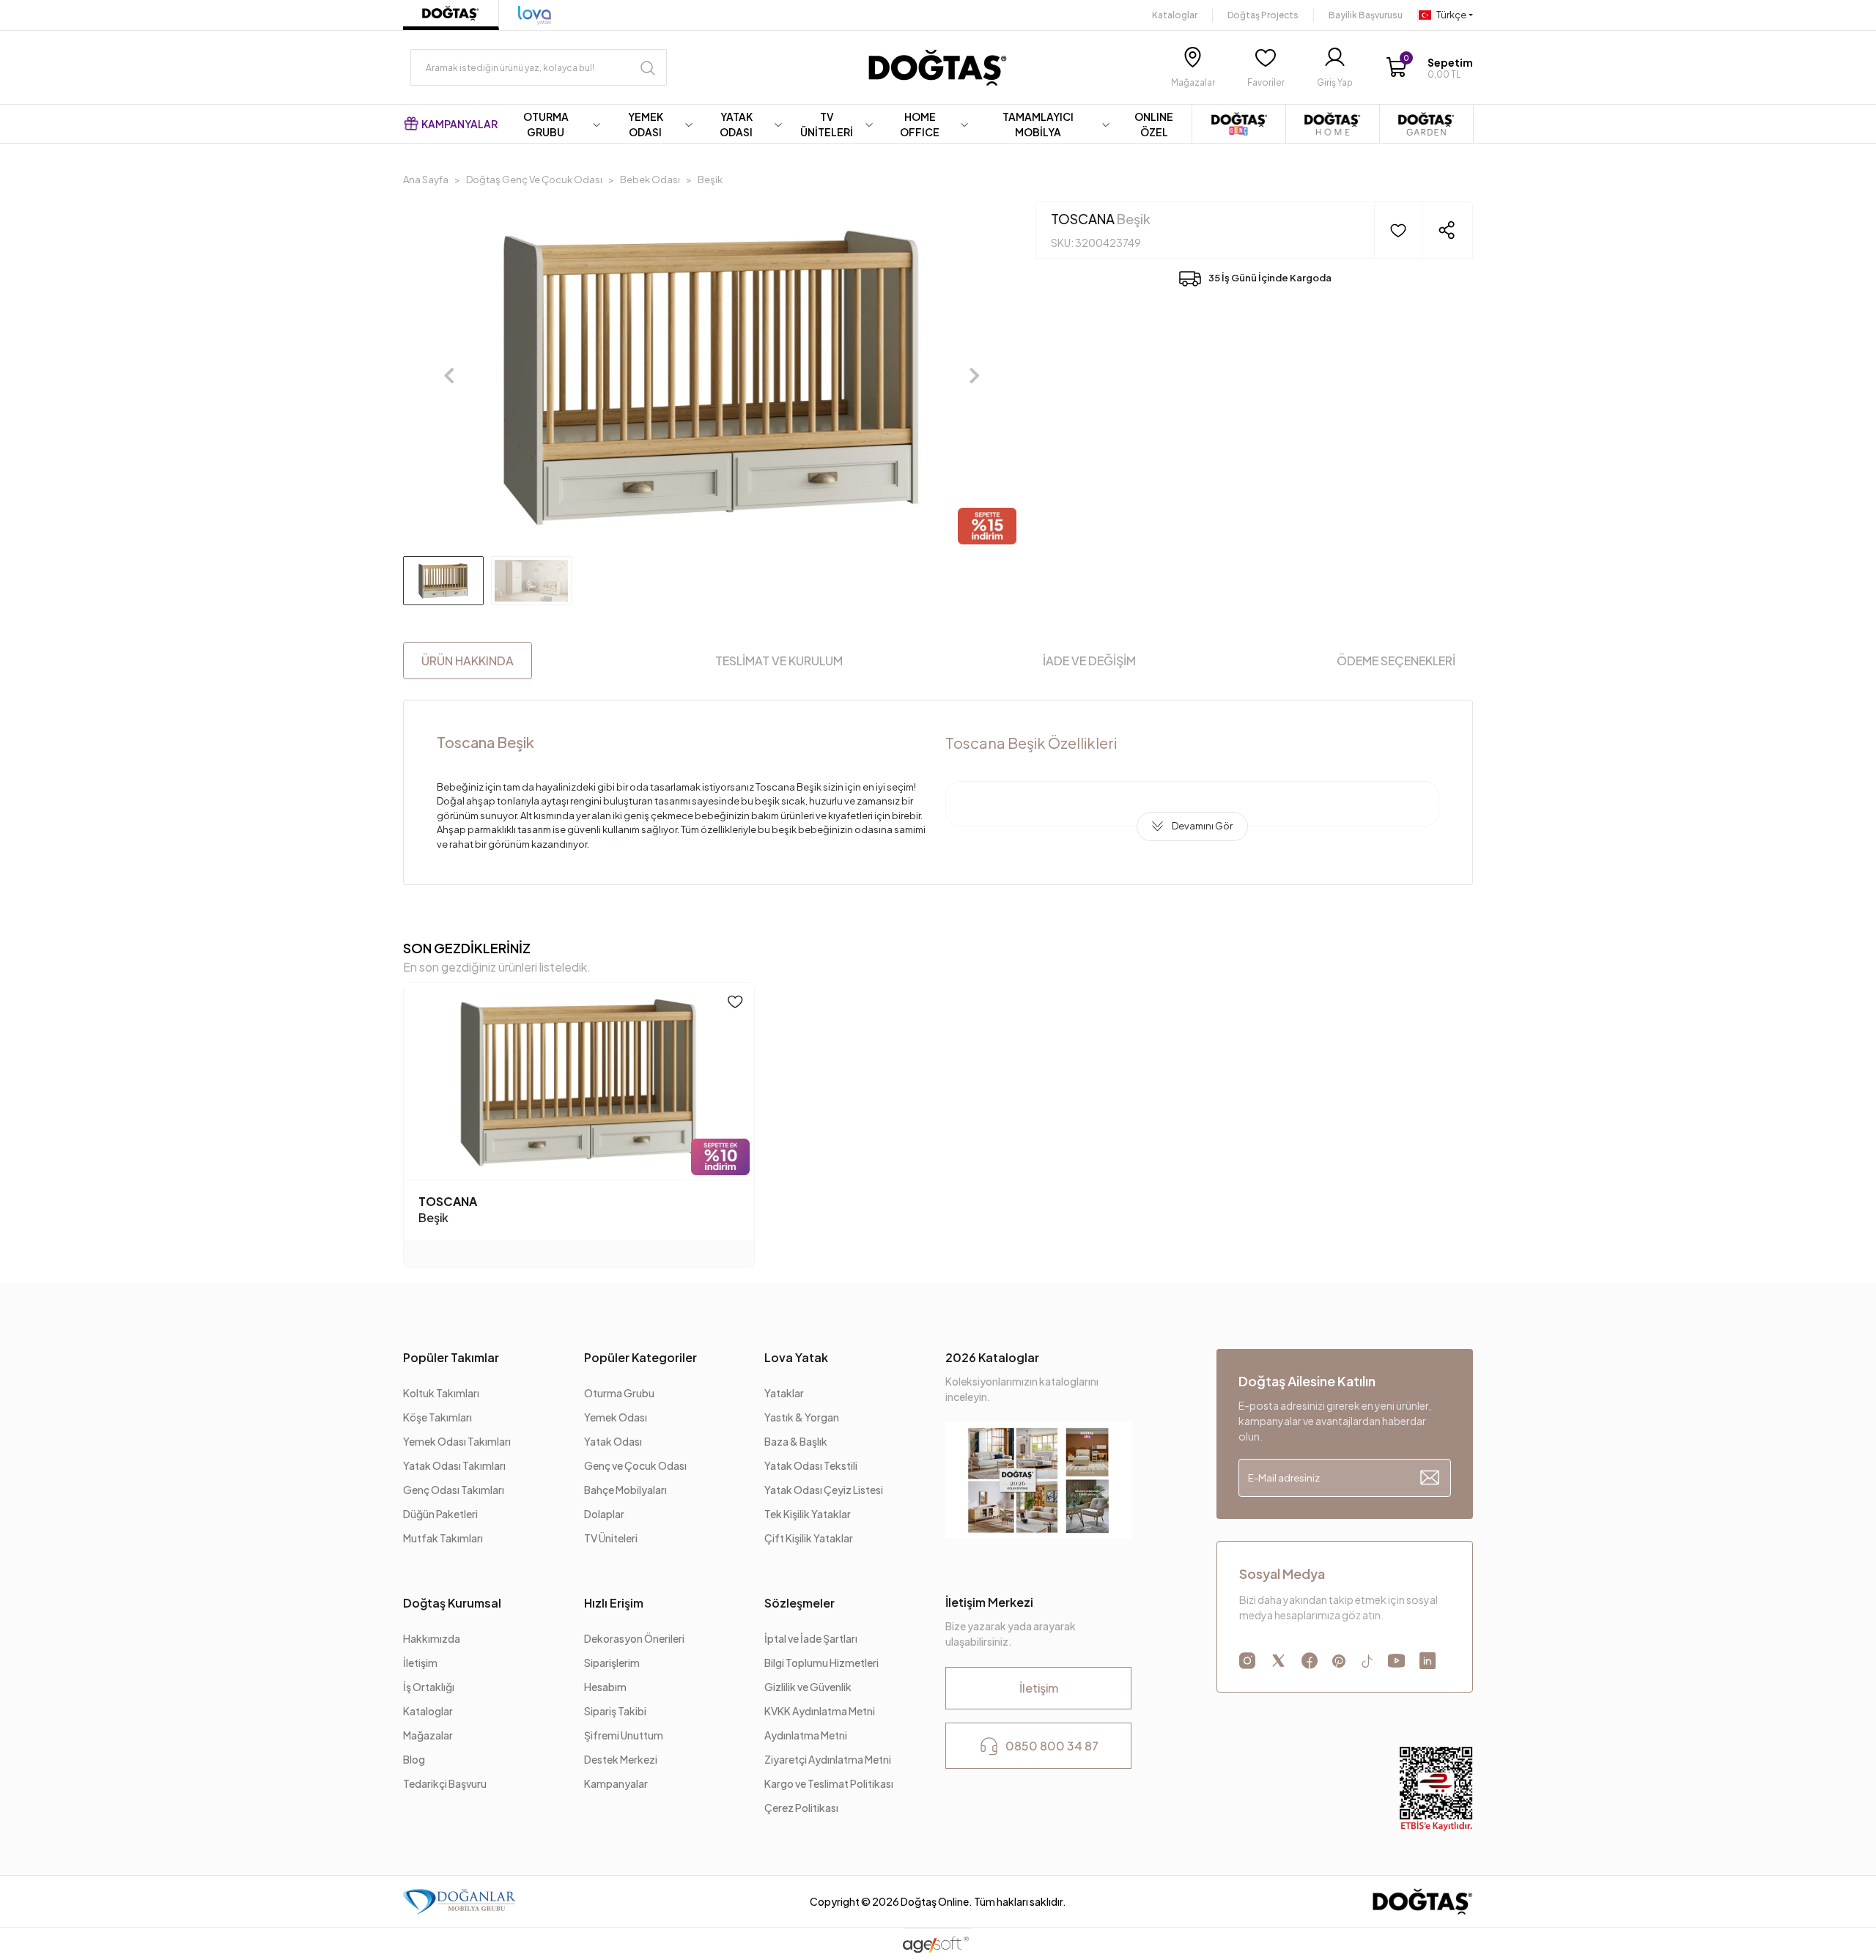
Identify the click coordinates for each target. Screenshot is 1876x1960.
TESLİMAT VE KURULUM (779, 661)
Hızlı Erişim (614, 1603)
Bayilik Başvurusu (1366, 15)
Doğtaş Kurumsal (452, 1603)
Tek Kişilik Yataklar (808, 1514)
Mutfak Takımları (443, 1538)
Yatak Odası (613, 1441)
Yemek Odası (616, 1417)
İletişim (420, 1663)
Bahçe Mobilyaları (625, 1490)
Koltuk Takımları (441, 1393)
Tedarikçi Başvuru (445, 1783)
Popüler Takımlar (451, 1357)
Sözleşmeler (799, 1603)
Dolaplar (604, 1514)
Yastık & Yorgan (802, 1417)
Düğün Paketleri (440, 1514)
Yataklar (784, 1393)
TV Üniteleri (611, 1538)
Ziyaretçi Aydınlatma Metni (828, 1759)
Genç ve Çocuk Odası (635, 1465)
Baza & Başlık (796, 1441)
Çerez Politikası (801, 1808)
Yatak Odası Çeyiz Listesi (824, 1490)
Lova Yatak (796, 1357)
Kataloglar (1175, 15)
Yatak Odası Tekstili (811, 1465)
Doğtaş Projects (1263, 15)
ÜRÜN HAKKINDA (468, 661)
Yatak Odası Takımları (454, 1465)
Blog (414, 1759)
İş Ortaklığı (429, 1687)
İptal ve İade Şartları (812, 1638)
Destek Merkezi (621, 1759)
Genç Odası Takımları (454, 1490)
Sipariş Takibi (615, 1711)
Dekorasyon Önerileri (634, 1638)
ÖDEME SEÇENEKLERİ (1396, 661)
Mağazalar (428, 1735)
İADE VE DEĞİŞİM (1089, 661)
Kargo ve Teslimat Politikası (829, 1783)
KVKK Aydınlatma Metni (820, 1711)
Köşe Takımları (437, 1417)
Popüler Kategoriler (640, 1357)
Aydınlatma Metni (806, 1735)
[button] (1429, 68)
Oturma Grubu (619, 1393)
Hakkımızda (432, 1638)
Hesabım (605, 1687)
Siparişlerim (612, 1663)
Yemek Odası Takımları (457, 1441)
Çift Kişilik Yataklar (809, 1538)
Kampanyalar (616, 1783)
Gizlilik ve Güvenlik (808, 1687)
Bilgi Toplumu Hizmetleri (821, 1663)
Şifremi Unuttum (624, 1735)
